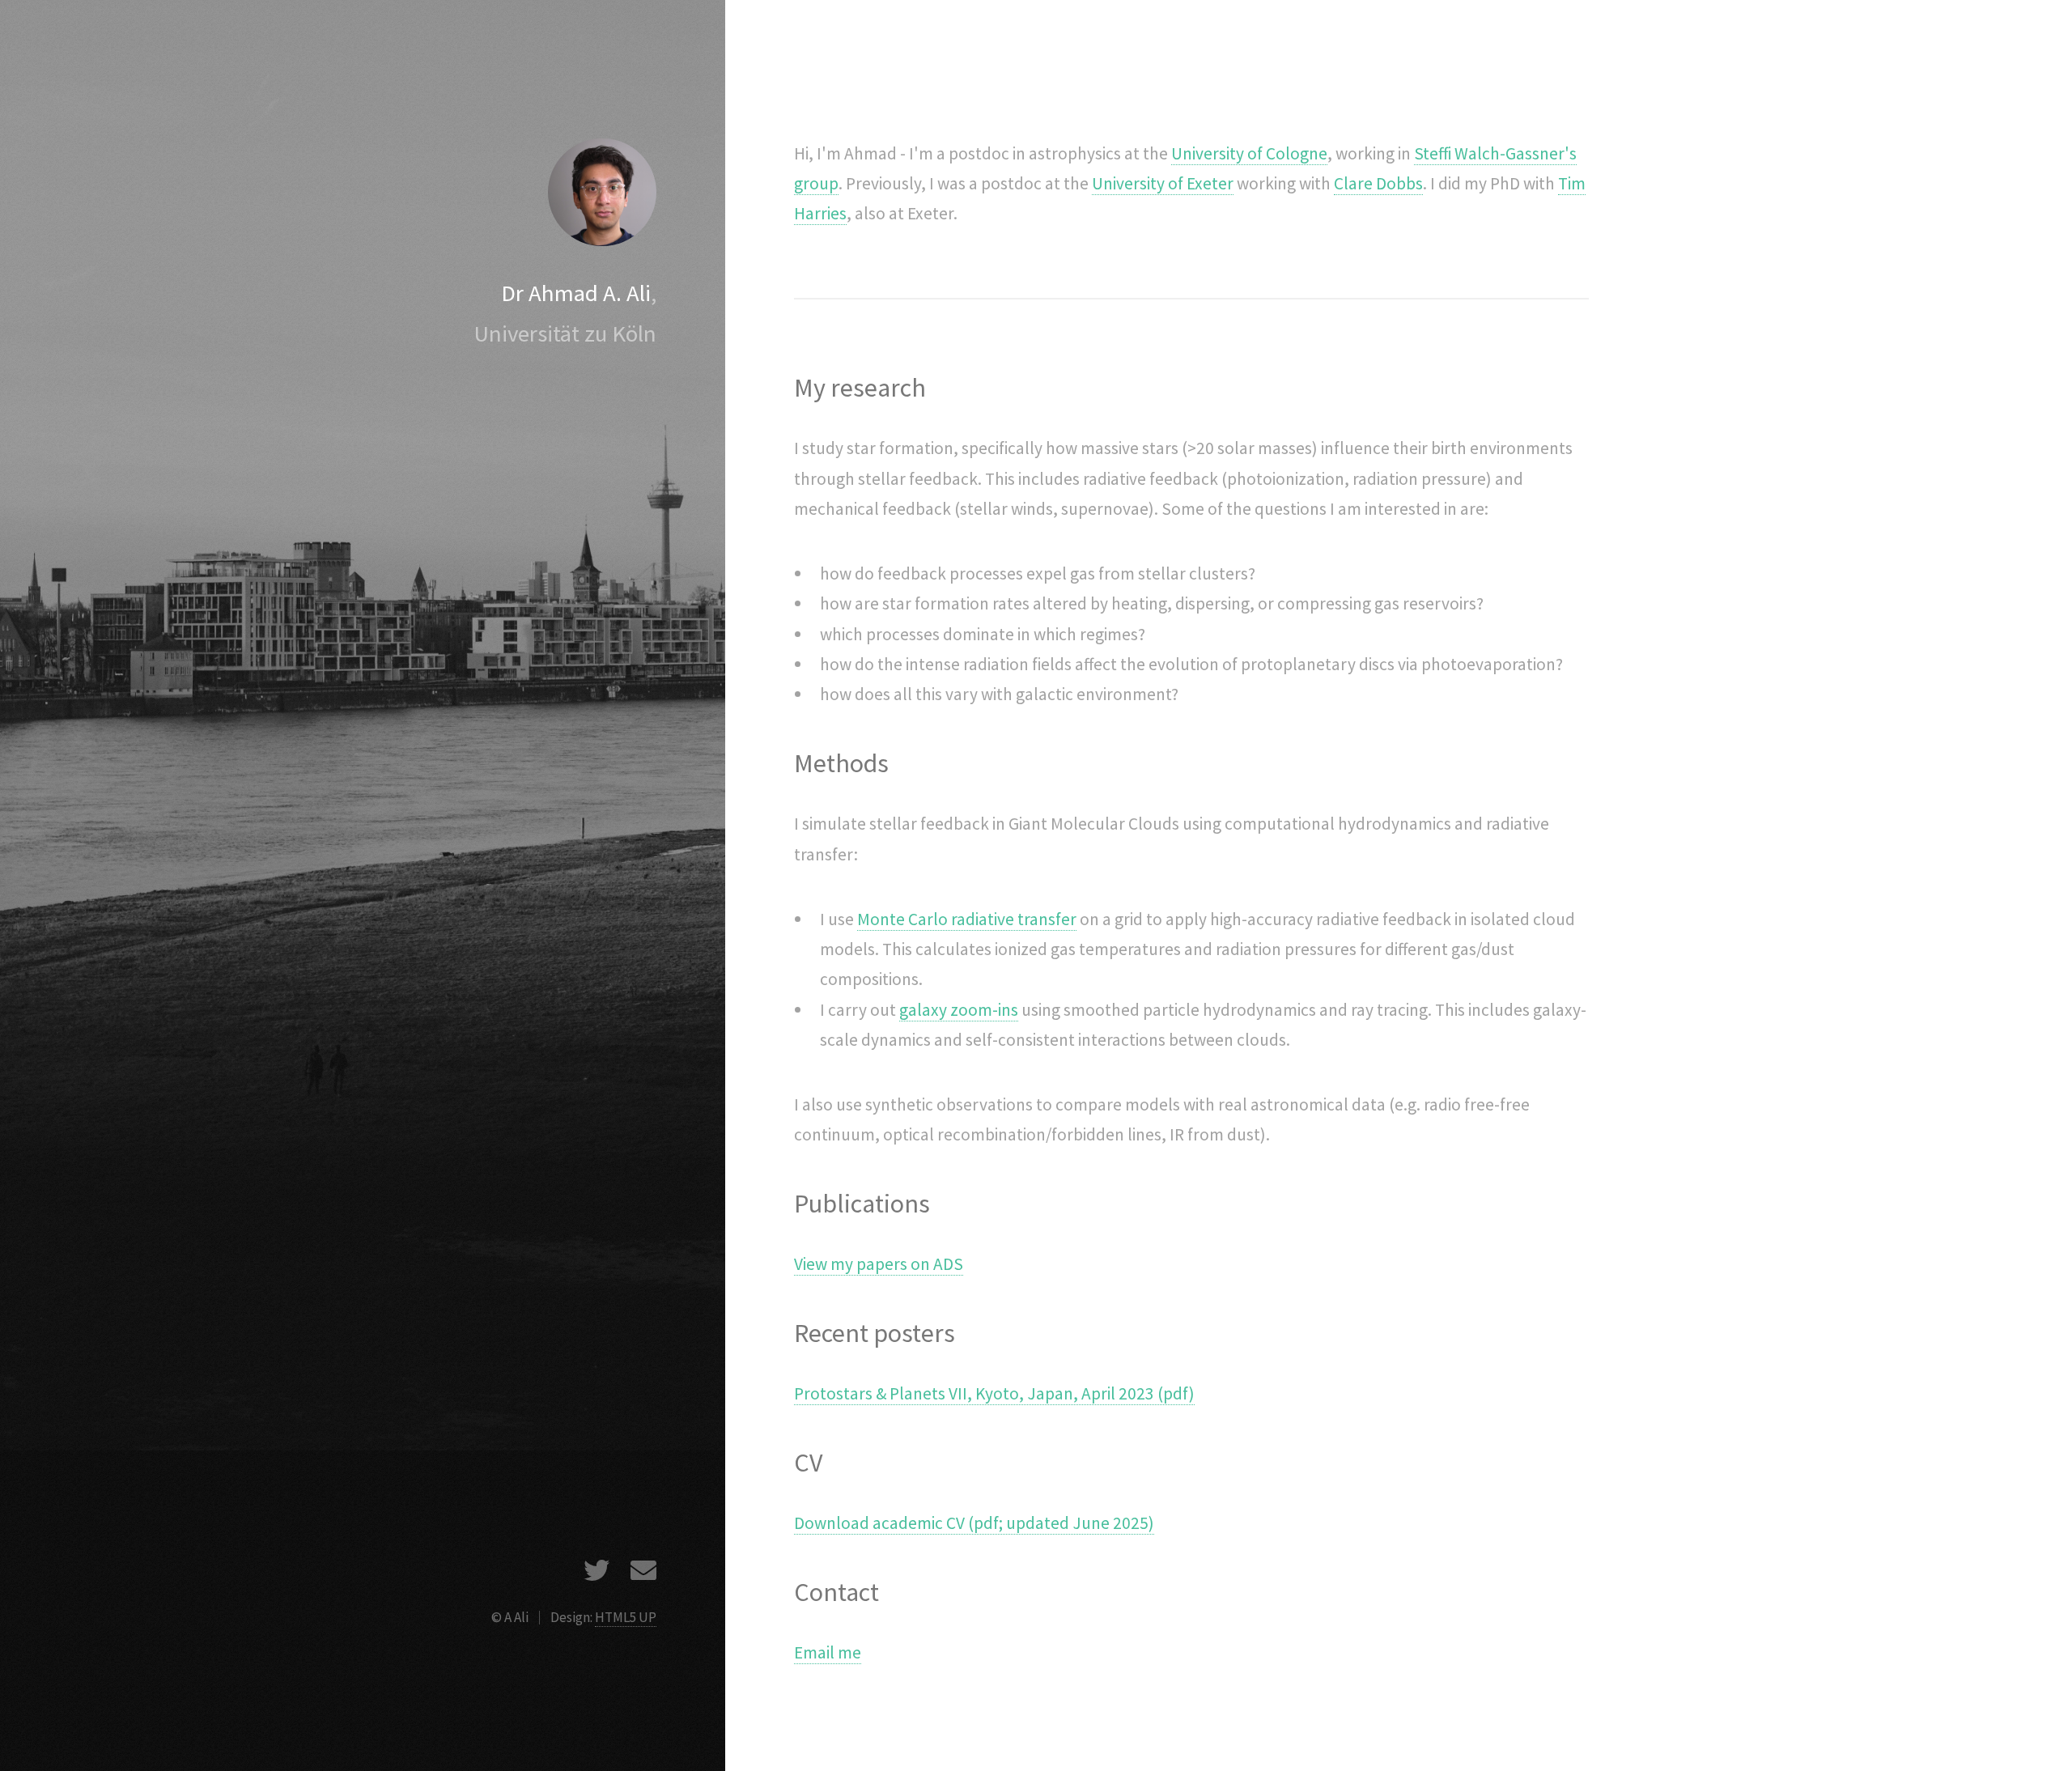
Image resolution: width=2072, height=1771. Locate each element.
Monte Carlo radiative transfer (967, 919)
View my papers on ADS (879, 1264)
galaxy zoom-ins (959, 1010)
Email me (828, 1652)
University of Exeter (1163, 183)
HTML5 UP (626, 1617)
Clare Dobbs (1378, 183)
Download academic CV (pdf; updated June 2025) (974, 1523)
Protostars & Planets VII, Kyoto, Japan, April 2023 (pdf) (994, 1393)
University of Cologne (1249, 153)
